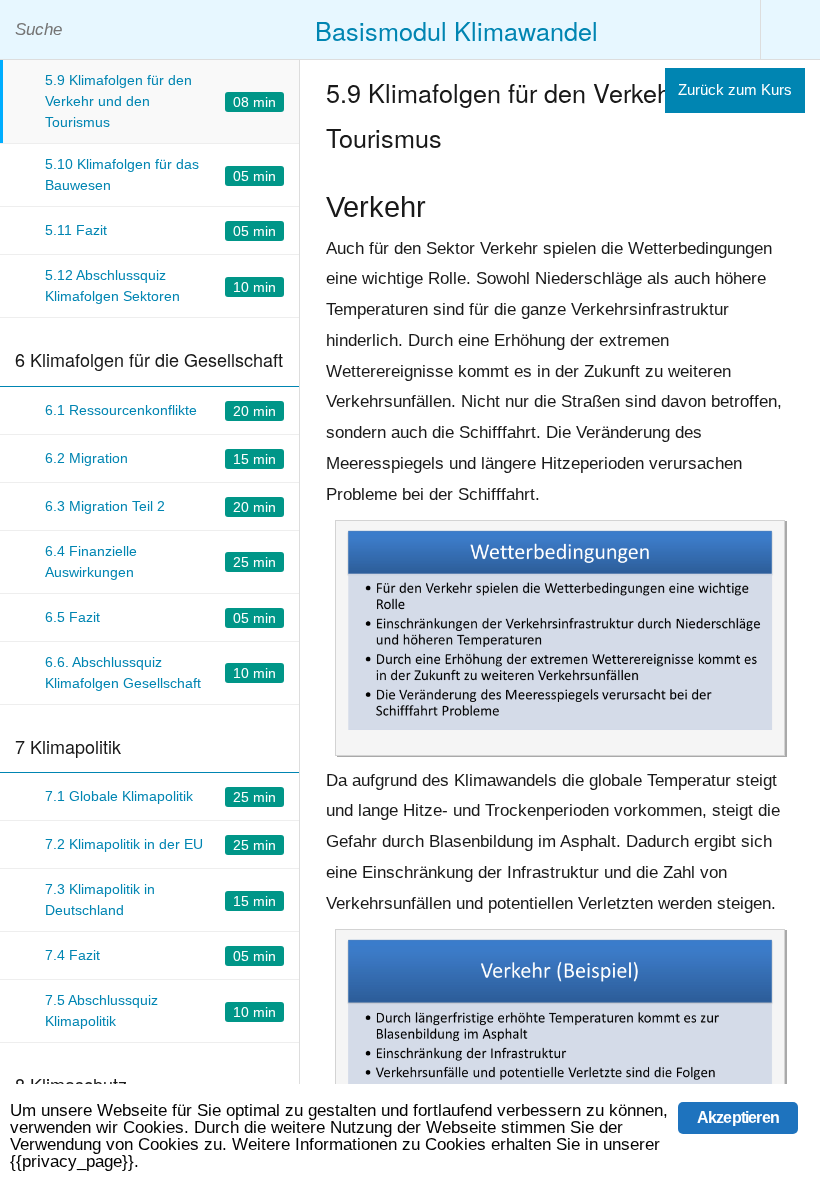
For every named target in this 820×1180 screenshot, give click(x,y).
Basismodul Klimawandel (456, 30)
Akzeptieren (738, 1117)
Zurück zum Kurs (735, 89)
